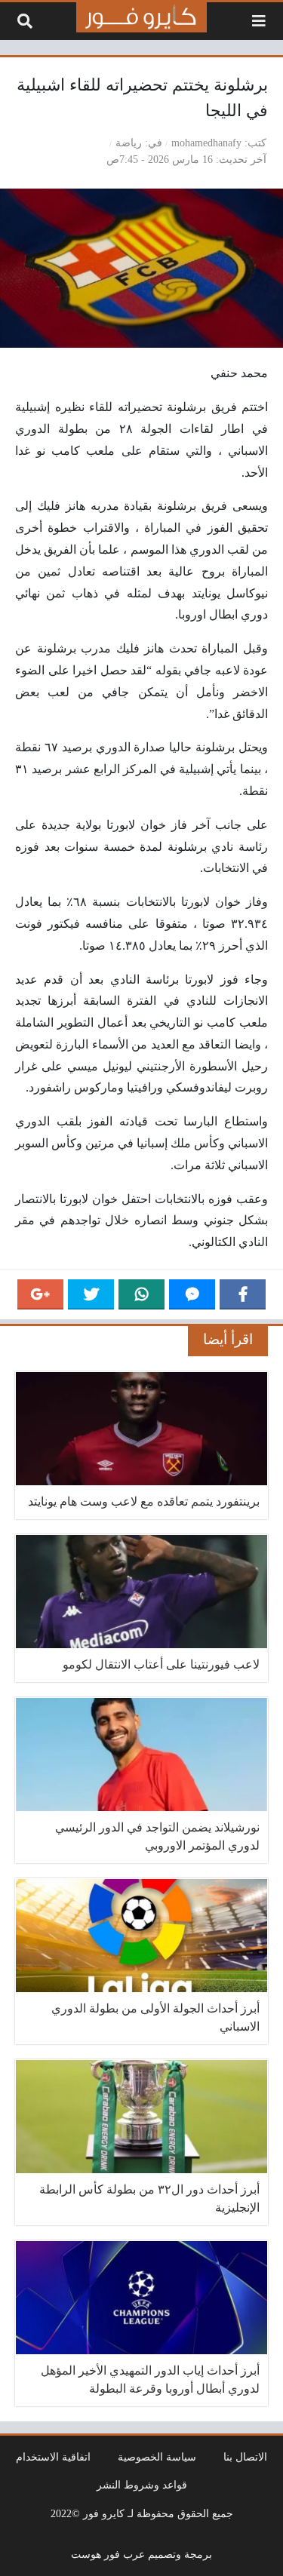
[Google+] (40, 1294)
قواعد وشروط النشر (142, 2485)
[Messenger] (192, 1294)
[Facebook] (243, 1294)
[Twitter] (91, 1294)
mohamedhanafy (206, 143)
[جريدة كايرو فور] (142, 17)
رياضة (129, 143)
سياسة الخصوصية (157, 2457)
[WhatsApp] (141, 1294)
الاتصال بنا (245, 2457)
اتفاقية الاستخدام (53, 2457)
